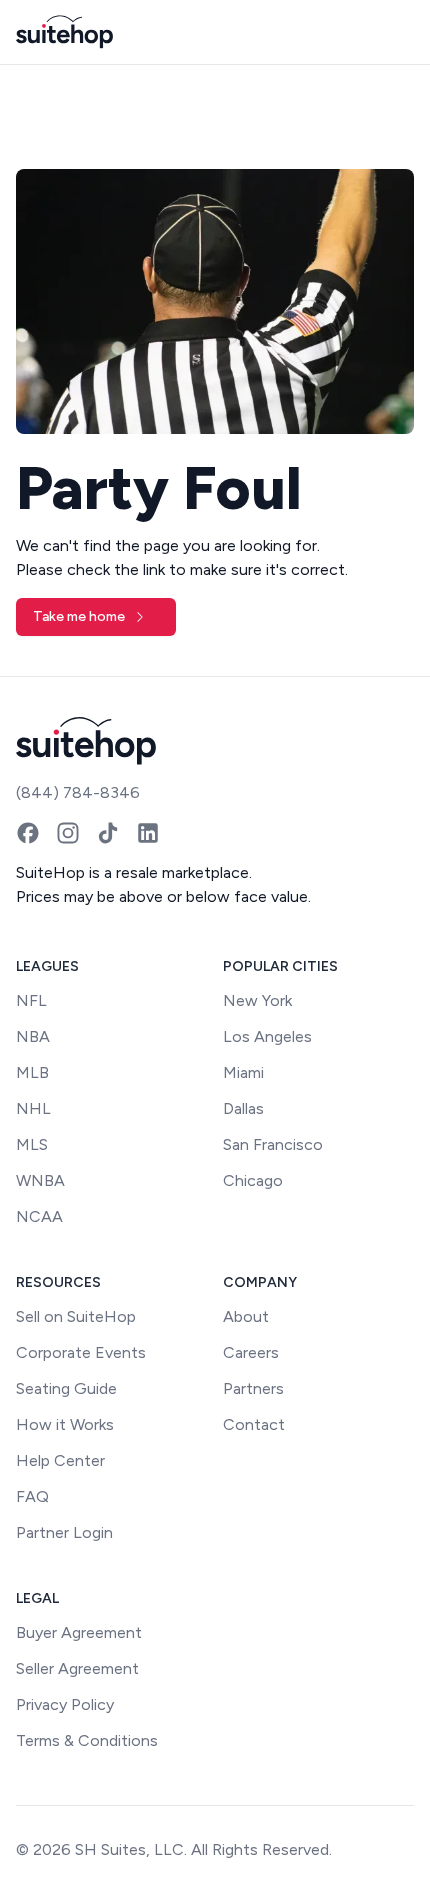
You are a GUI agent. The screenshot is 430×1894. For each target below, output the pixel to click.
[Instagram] (68, 833)
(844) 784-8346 (78, 792)
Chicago (253, 1180)
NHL (33, 1108)
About (246, 1316)
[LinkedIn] (148, 833)
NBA (33, 1036)
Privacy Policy (65, 1704)
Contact (254, 1424)
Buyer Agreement (79, 1632)
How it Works (65, 1424)
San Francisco (273, 1144)
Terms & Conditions (87, 1740)
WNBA (40, 1180)
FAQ (32, 1496)
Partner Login (64, 1532)
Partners (253, 1388)
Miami (243, 1072)
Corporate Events (81, 1352)
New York (257, 1000)
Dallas (243, 1108)
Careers (251, 1352)
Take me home (79, 616)
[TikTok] (108, 833)
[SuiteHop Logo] (64, 32)
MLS (32, 1144)
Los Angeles (267, 1036)
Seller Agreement (77, 1668)
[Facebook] (28, 833)
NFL (31, 1000)
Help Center (60, 1460)
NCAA (39, 1216)
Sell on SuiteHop (76, 1316)
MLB (32, 1072)
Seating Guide (66, 1388)
